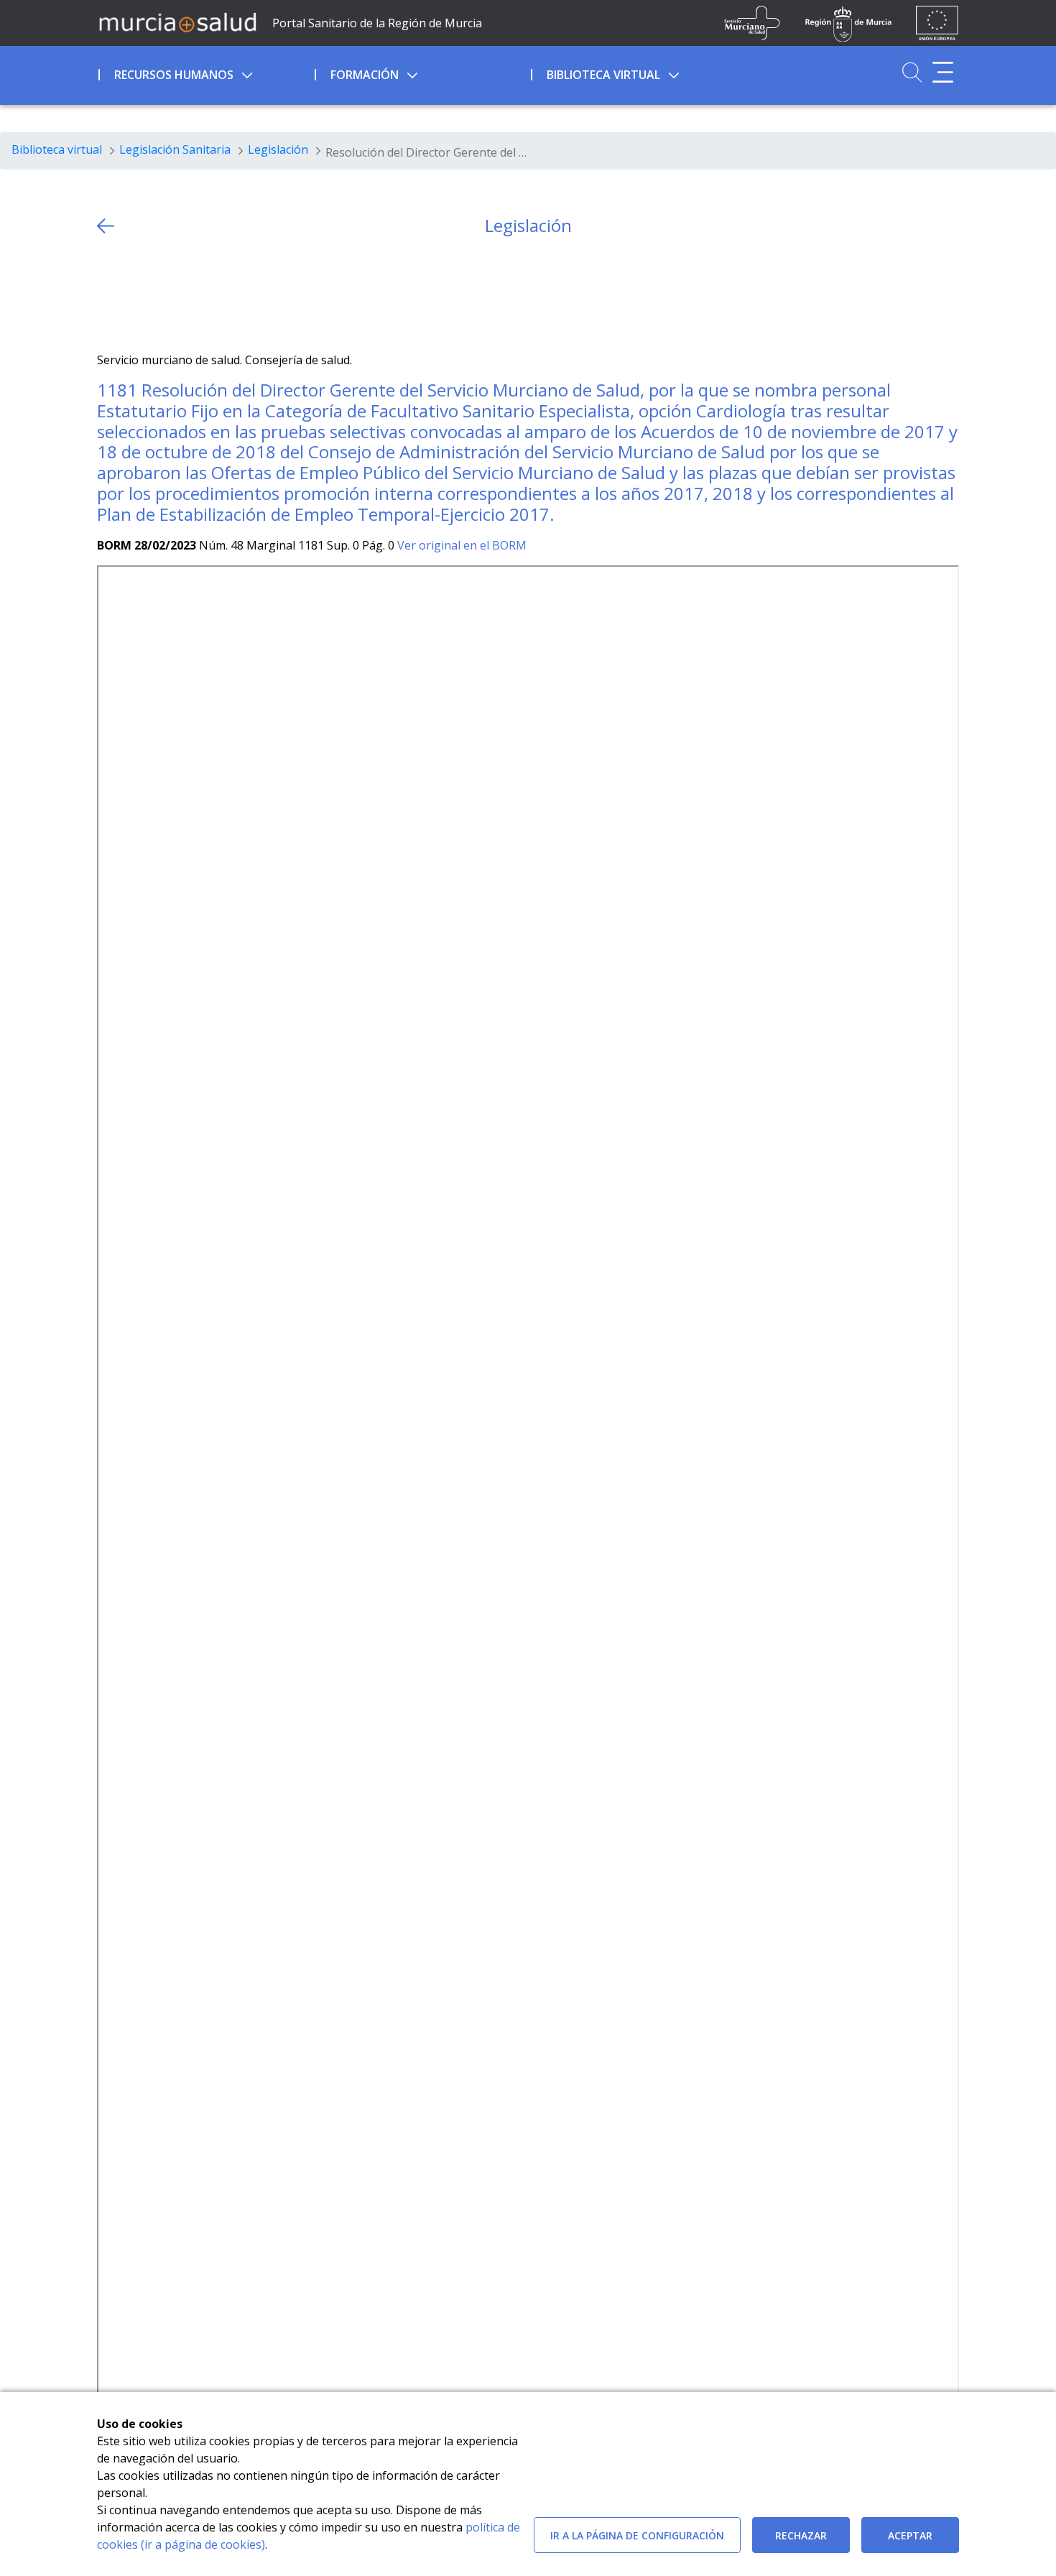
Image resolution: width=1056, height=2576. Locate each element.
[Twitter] (108, 294)
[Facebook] (136, 294)
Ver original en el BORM (462, 545)
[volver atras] (106, 226)
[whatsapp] (164, 294)
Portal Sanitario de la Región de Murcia (377, 23)
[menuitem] (205, 73)
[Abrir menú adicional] (943, 72)
